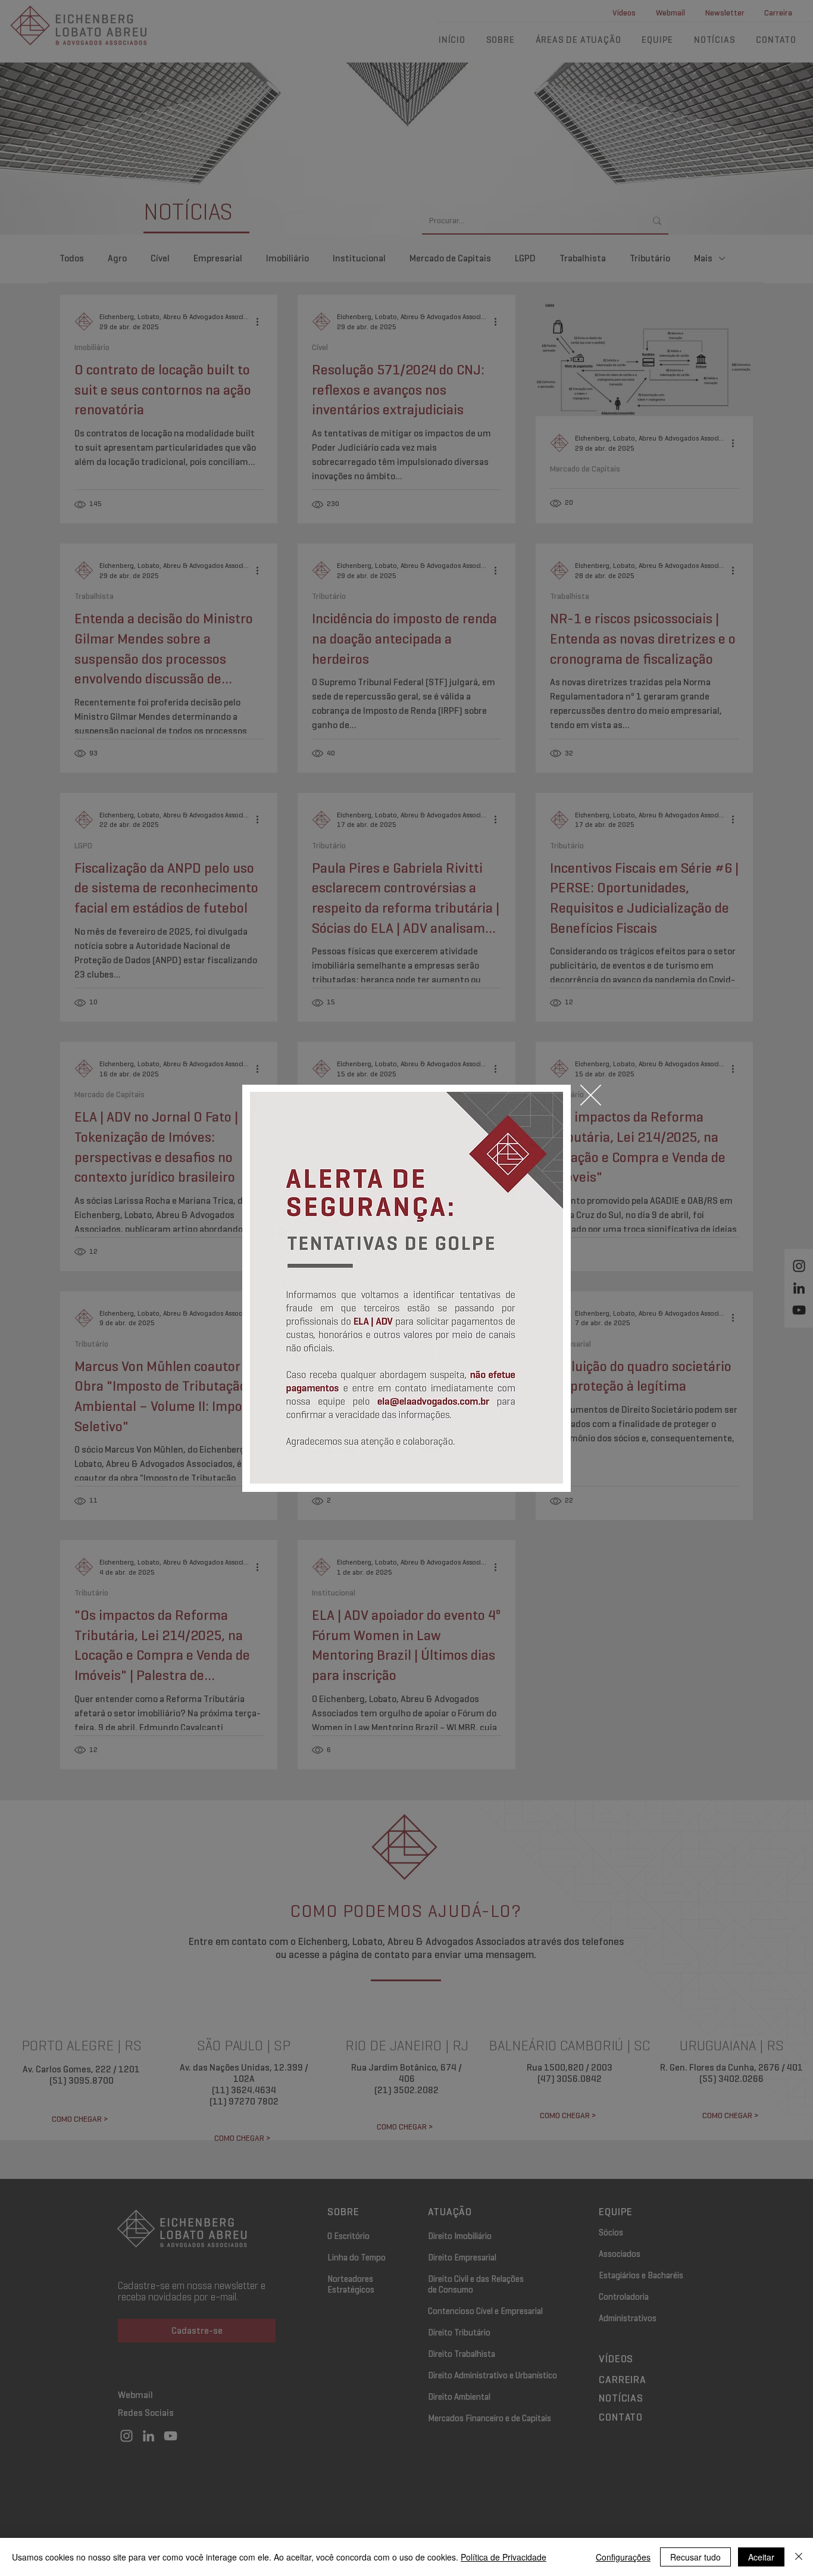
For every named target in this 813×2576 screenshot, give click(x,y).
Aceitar (761, 2557)
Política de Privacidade (504, 2557)
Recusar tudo (695, 2557)
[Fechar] (799, 2557)
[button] (591, 1095)
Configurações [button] (623, 2557)
